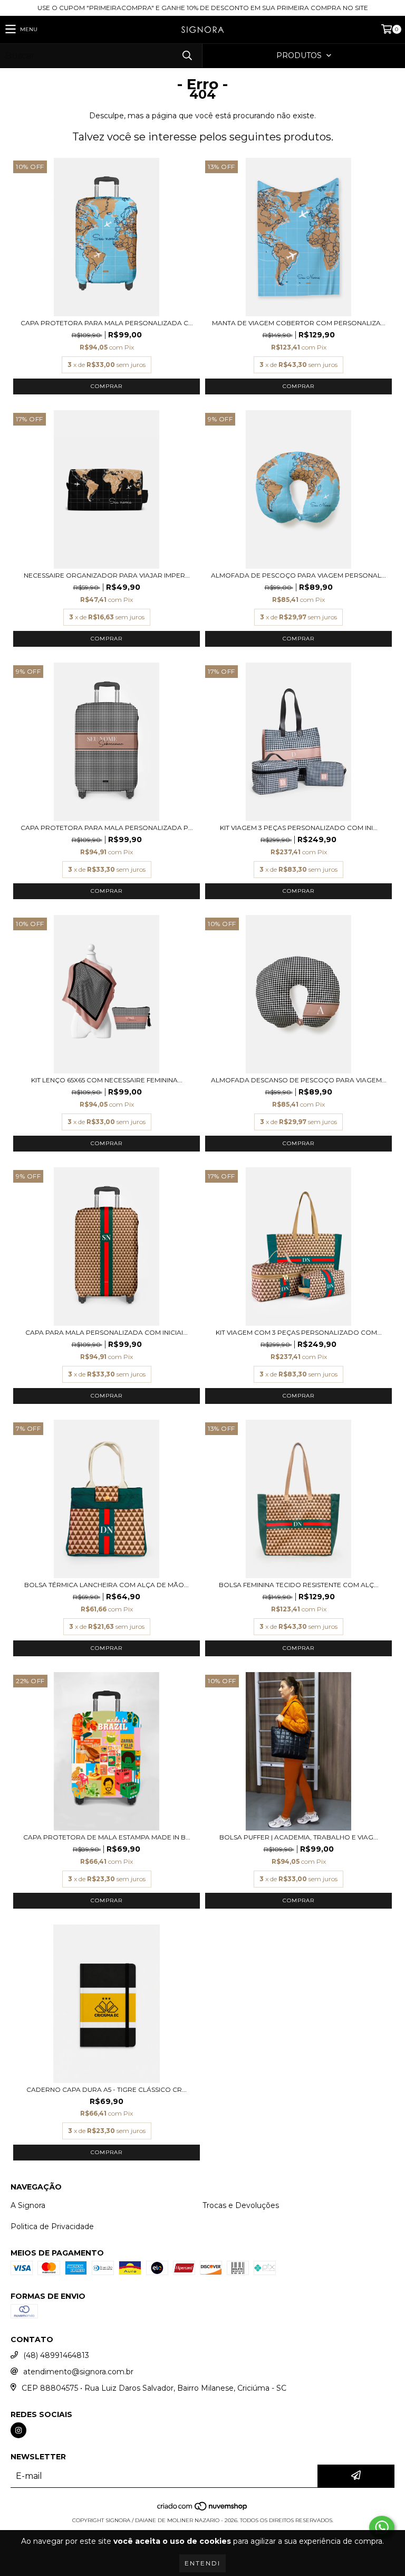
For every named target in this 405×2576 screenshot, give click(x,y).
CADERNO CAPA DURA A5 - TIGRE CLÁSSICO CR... (107, 2089)
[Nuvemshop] (203, 2510)
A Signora (28, 2205)
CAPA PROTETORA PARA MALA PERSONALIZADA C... (107, 323)
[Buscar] (187, 56)
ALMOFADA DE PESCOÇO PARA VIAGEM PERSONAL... (298, 575)
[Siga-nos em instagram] (18, 2430)
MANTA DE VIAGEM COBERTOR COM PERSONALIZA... (299, 323)
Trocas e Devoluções (241, 2205)
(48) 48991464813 (56, 2355)
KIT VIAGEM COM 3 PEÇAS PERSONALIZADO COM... (299, 1332)
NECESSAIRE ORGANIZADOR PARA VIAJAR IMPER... (107, 575)
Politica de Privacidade (52, 2226)
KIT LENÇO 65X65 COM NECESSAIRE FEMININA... (107, 1080)
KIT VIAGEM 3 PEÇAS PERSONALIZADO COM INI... (299, 828)
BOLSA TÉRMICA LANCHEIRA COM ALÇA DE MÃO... (107, 1585)
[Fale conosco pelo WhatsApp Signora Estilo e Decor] (382, 2527)
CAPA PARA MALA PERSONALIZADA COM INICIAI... (107, 1332)
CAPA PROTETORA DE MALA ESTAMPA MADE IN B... (107, 1837)
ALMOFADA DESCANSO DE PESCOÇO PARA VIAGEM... (299, 1080)
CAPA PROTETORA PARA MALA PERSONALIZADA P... (107, 828)
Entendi (202, 2563)
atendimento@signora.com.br (78, 2372)
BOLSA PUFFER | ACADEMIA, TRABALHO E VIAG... (299, 1837)
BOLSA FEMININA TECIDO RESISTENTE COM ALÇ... (299, 1585)
